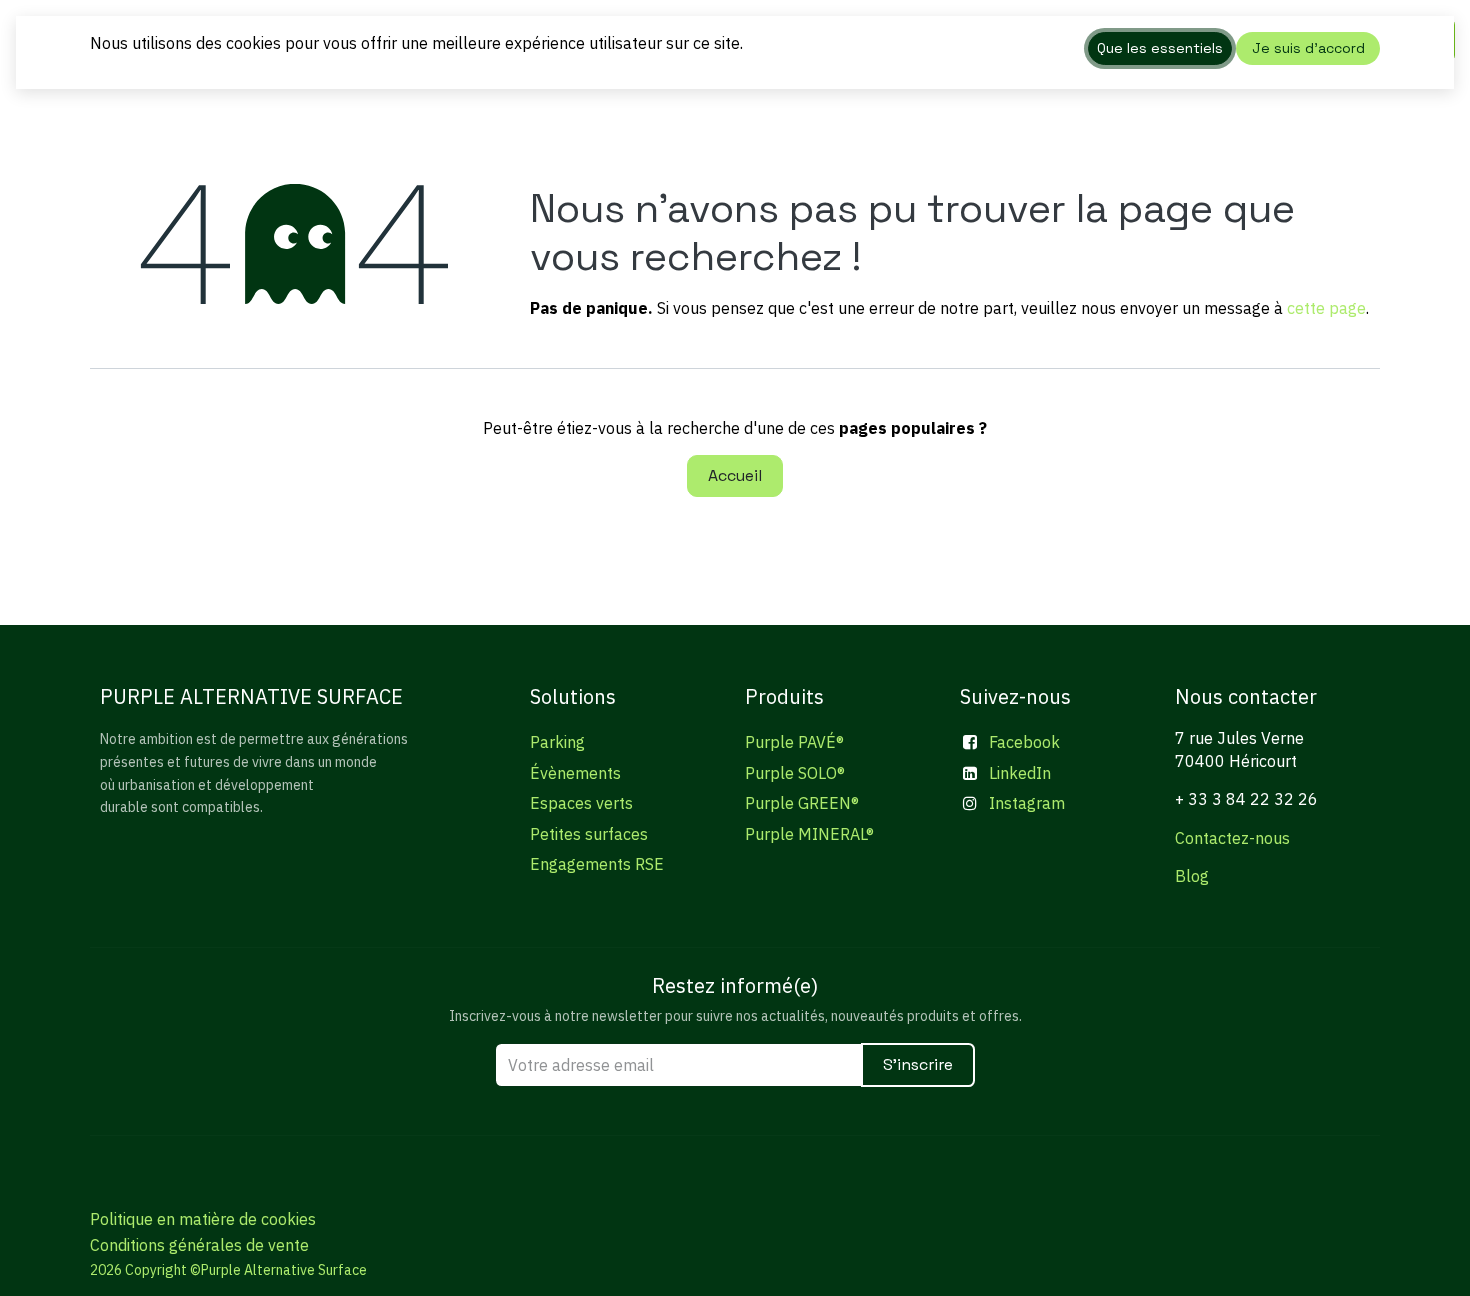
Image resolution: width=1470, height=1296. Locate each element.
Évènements (575, 773)
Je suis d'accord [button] (1308, 48)
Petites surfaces (589, 834)
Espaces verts (581, 803)
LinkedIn (1020, 773)
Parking (557, 742)
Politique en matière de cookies (203, 1219)
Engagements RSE (597, 864)
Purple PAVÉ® (794, 742)
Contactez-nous (1232, 838)
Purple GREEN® (802, 803)
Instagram (1027, 803)
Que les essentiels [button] (1160, 48)
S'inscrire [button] (918, 1064)
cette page (1326, 308)
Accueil (735, 475)
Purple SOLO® (795, 773)
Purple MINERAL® (809, 834)
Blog (1192, 876)
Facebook (1024, 742)
